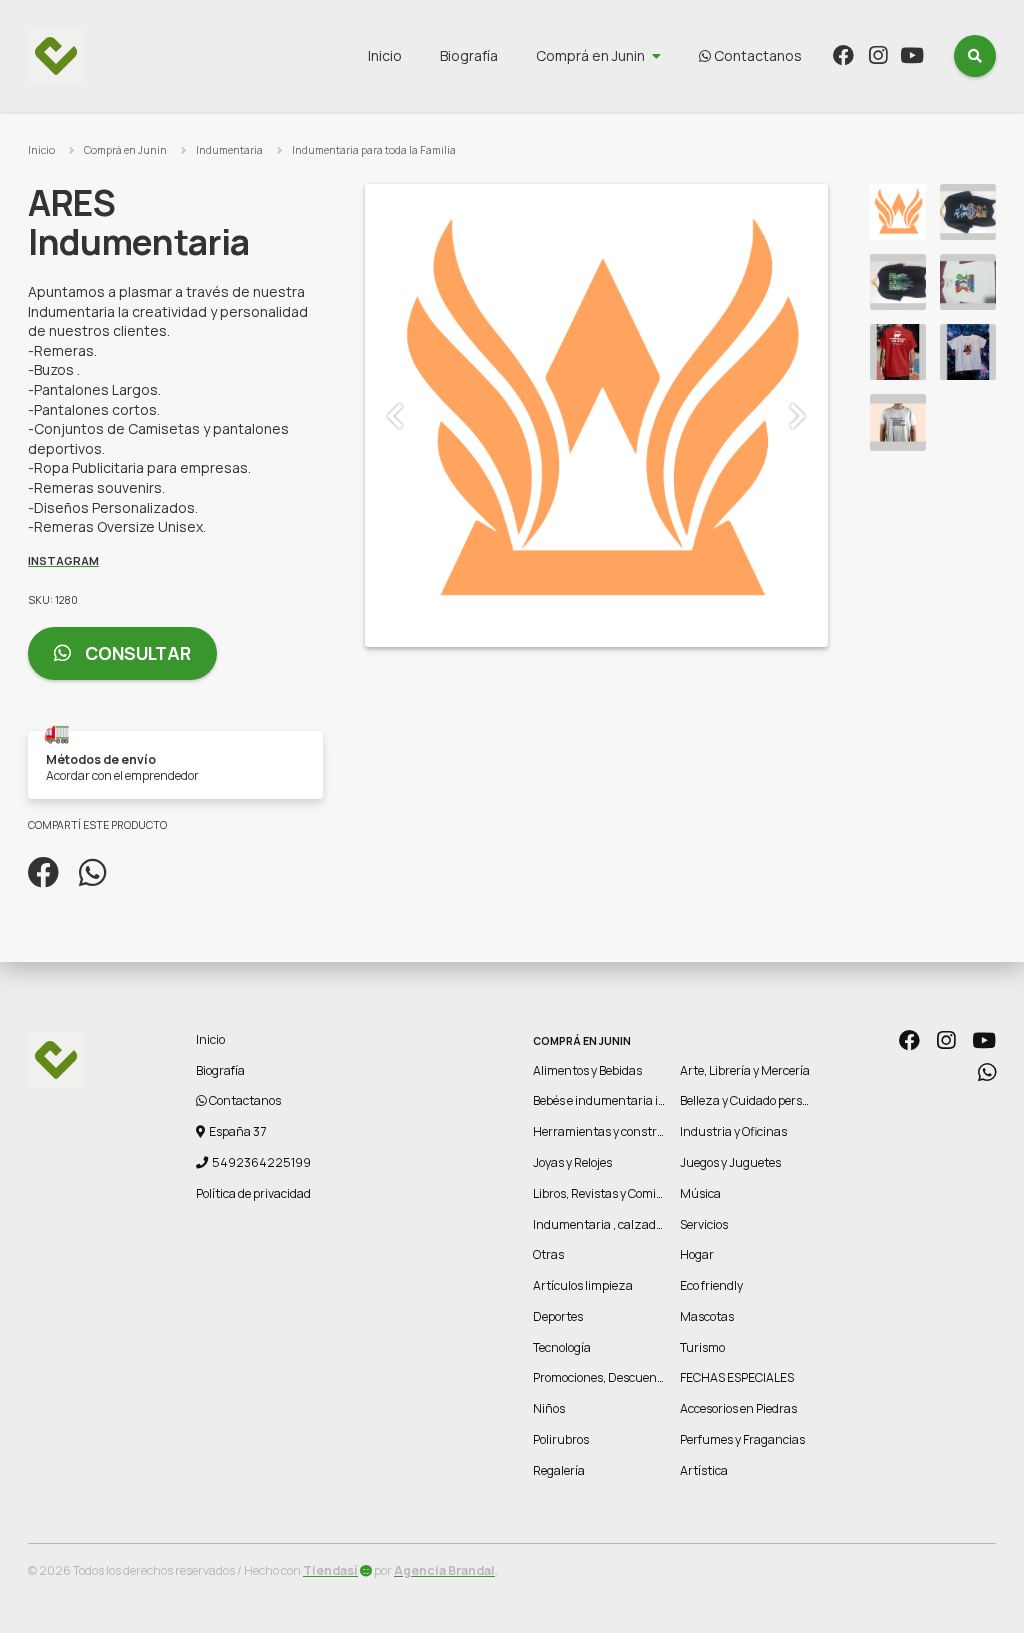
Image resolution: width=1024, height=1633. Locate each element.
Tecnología (562, 1347)
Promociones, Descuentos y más (620, 1377)
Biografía (469, 55)
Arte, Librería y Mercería (745, 1070)
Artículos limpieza (583, 1285)
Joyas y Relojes (572, 1162)
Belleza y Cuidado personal (753, 1100)
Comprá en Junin (590, 55)
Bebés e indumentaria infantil (614, 1100)
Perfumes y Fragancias (742, 1439)
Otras (548, 1254)
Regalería (559, 1470)
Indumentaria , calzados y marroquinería (646, 1224)
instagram (63, 560)
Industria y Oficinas (733, 1131)
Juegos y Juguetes (730, 1162)
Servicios (704, 1224)
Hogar (697, 1254)
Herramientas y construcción (613, 1131)
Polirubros (561, 1439)
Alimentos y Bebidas (587, 1070)
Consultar (136, 653)
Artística (704, 1470)
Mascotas (707, 1316)
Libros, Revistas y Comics (600, 1193)
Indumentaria (229, 150)
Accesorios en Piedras (738, 1408)
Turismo (702, 1347)
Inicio (385, 55)
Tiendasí (330, 1570)
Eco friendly (711, 1285)
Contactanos (756, 55)
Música (700, 1193)
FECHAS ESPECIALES (737, 1377)
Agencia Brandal (444, 1570)
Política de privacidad (253, 1193)
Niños (549, 1408)
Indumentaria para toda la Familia (374, 150)
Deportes (558, 1316)
